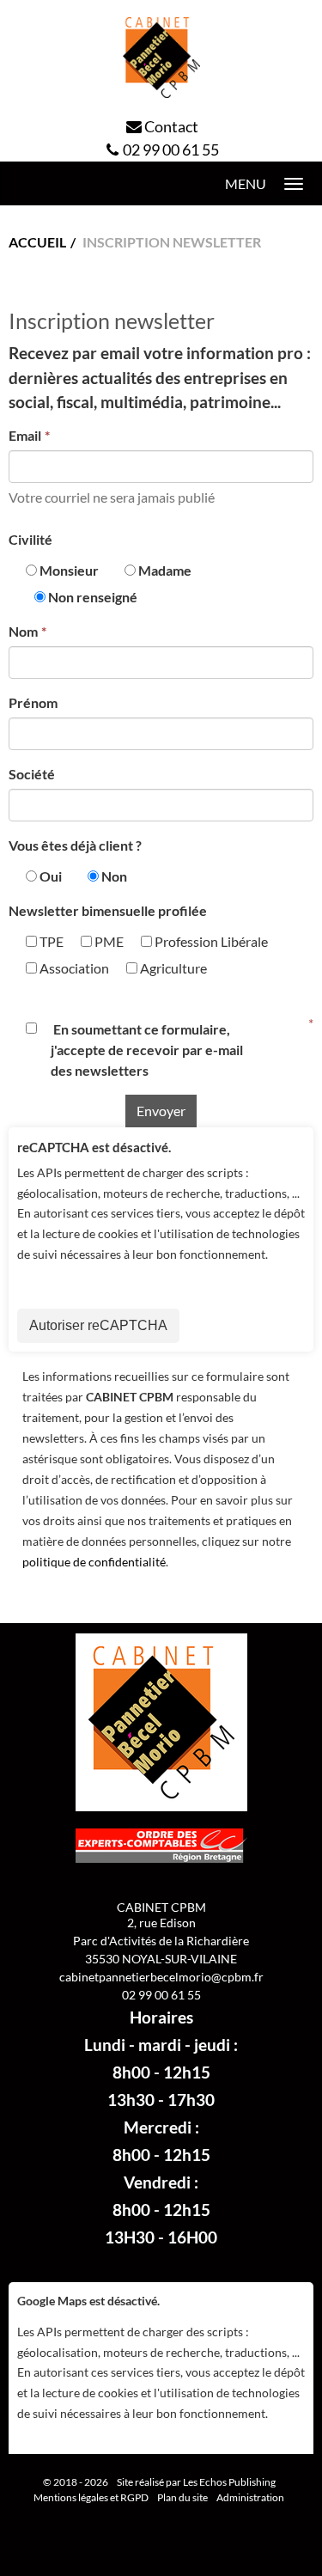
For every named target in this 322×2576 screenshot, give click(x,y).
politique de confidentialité (94, 1562)
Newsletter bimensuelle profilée (108, 910)
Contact (171, 126)
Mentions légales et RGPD (91, 2497)
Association (73, 968)
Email (25, 435)
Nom (23, 631)
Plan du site (182, 2497)
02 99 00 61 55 (171, 150)
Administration (250, 2497)
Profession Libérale (210, 941)
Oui (51, 876)
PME (108, 941)
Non (114, 876)
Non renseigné (93, 597)
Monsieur (69, 570)
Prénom (33, 702)
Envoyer (161, 1111)
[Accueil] (161, 58)
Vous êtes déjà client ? (75, 845)
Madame (165, 570)
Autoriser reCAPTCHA (98, 1325)
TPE (50, 941)
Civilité (30, 539)
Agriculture (172, 968)
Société (32, 774)
